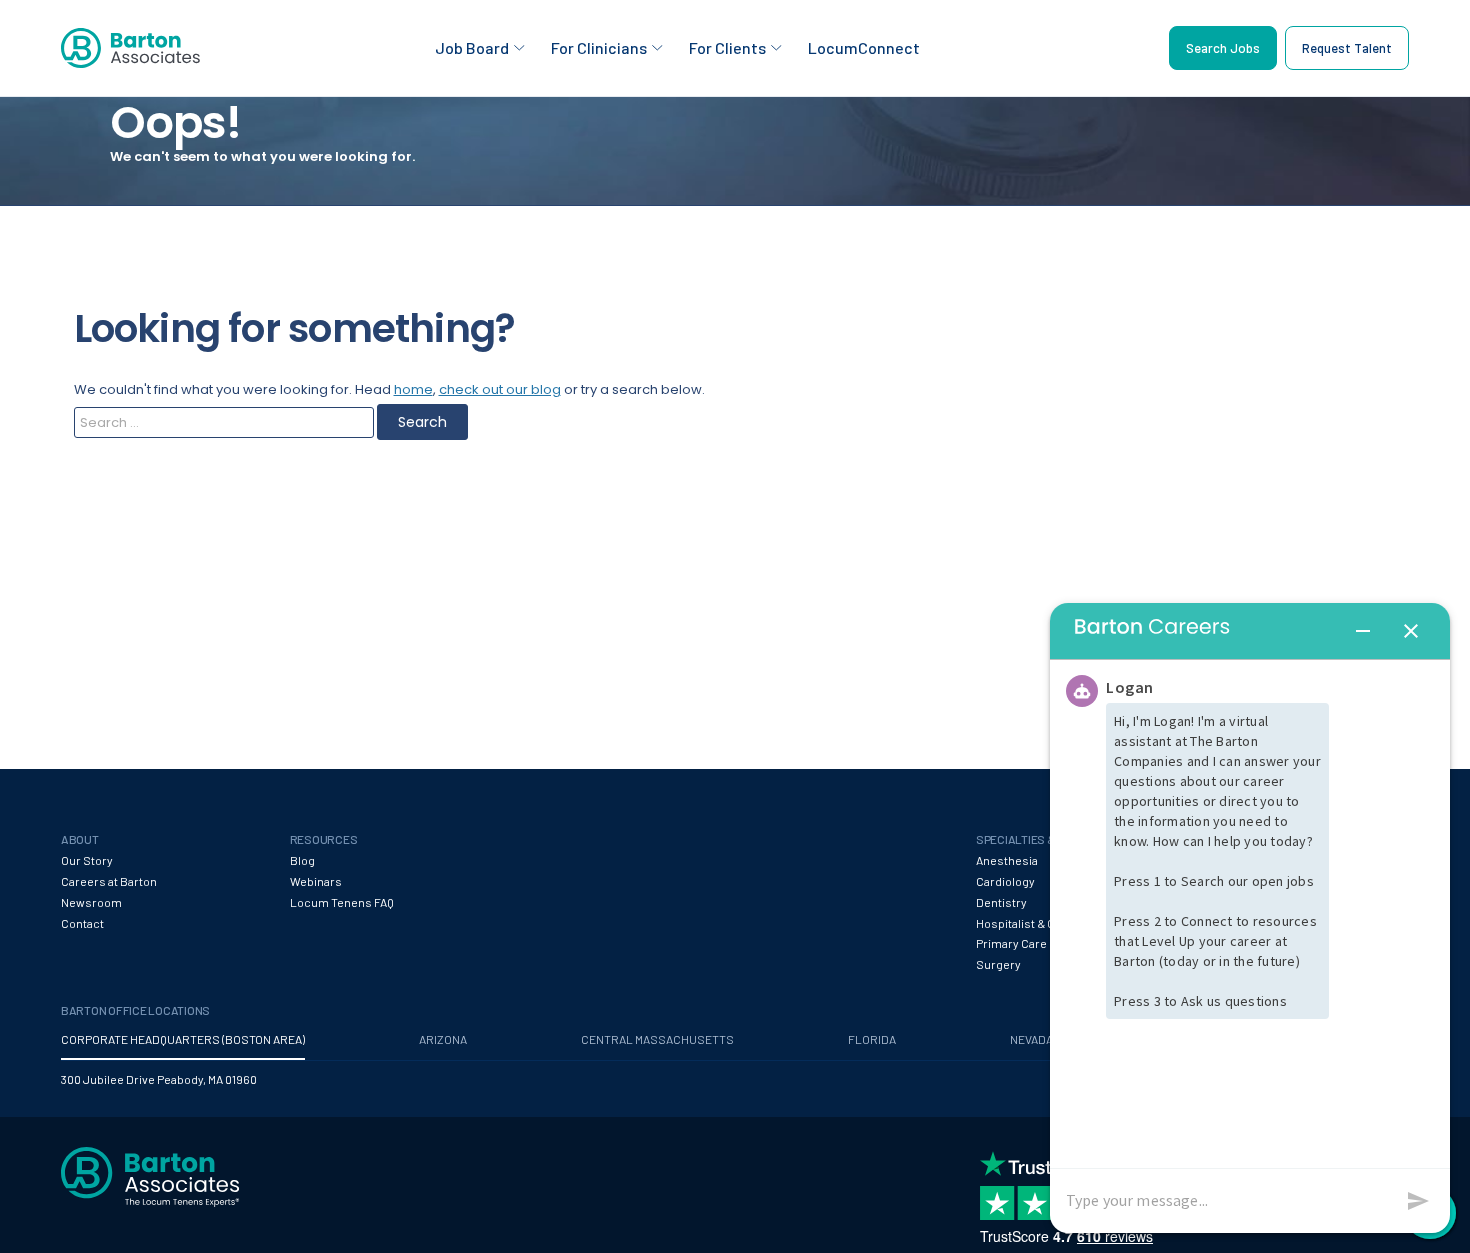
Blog (302, 860)
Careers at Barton (109, 881)
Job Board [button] (472, 47)
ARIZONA (443, 1039)
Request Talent (1347, 48)
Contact (82, 923)
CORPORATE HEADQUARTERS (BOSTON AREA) (183, 1039)
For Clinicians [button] (599, 47)
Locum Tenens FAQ (342, 902)
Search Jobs (1223, 48)
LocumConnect (864, 47)
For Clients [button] (727, 47)
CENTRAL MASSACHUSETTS (657, 1039)
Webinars (316, 881)
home (413, 389)
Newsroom (91, 902)
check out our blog (500, 389)
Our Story (87, 860)
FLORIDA (872, 1039)
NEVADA (1031, 1039)
